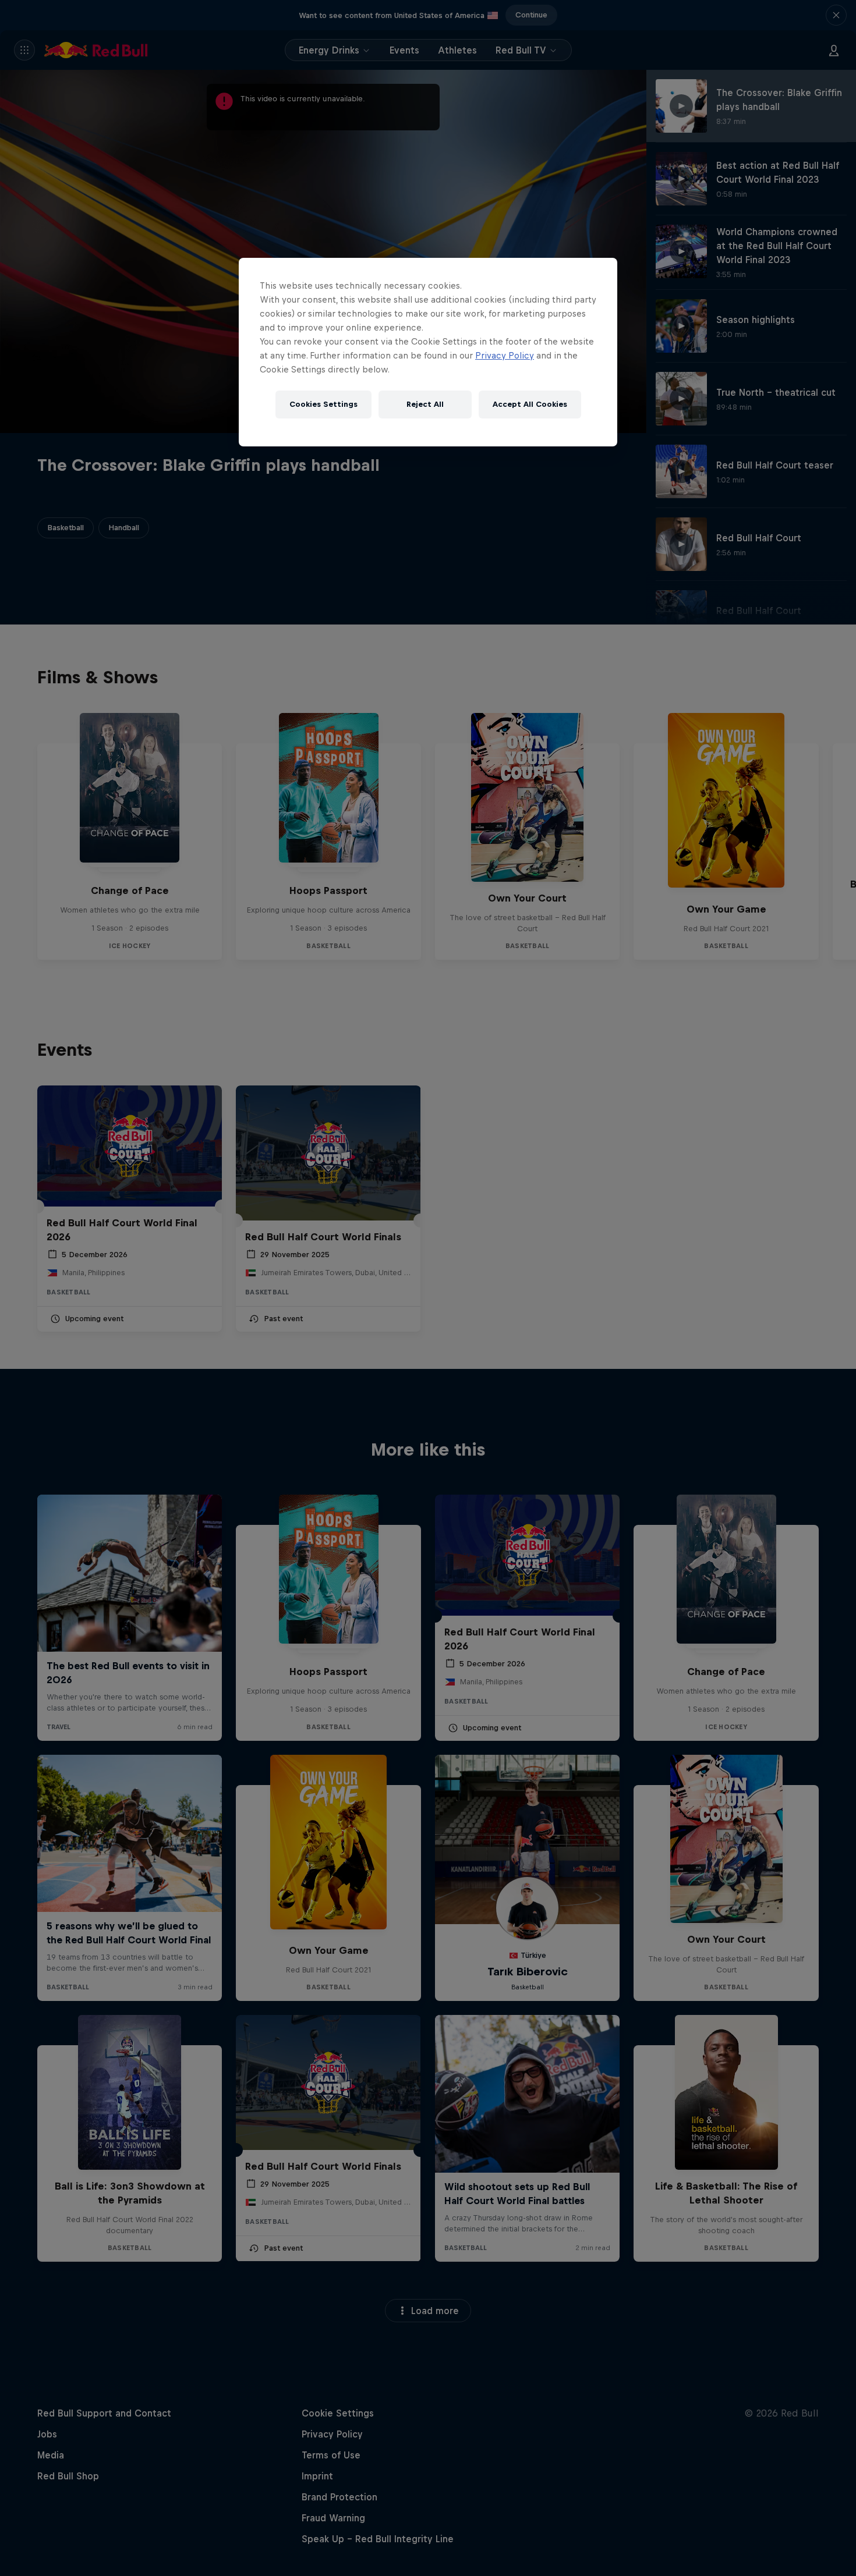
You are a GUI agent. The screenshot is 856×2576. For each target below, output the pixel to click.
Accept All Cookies (530, 404)
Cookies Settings (323, 404)
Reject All (425, 404)
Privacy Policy (505, 355)
